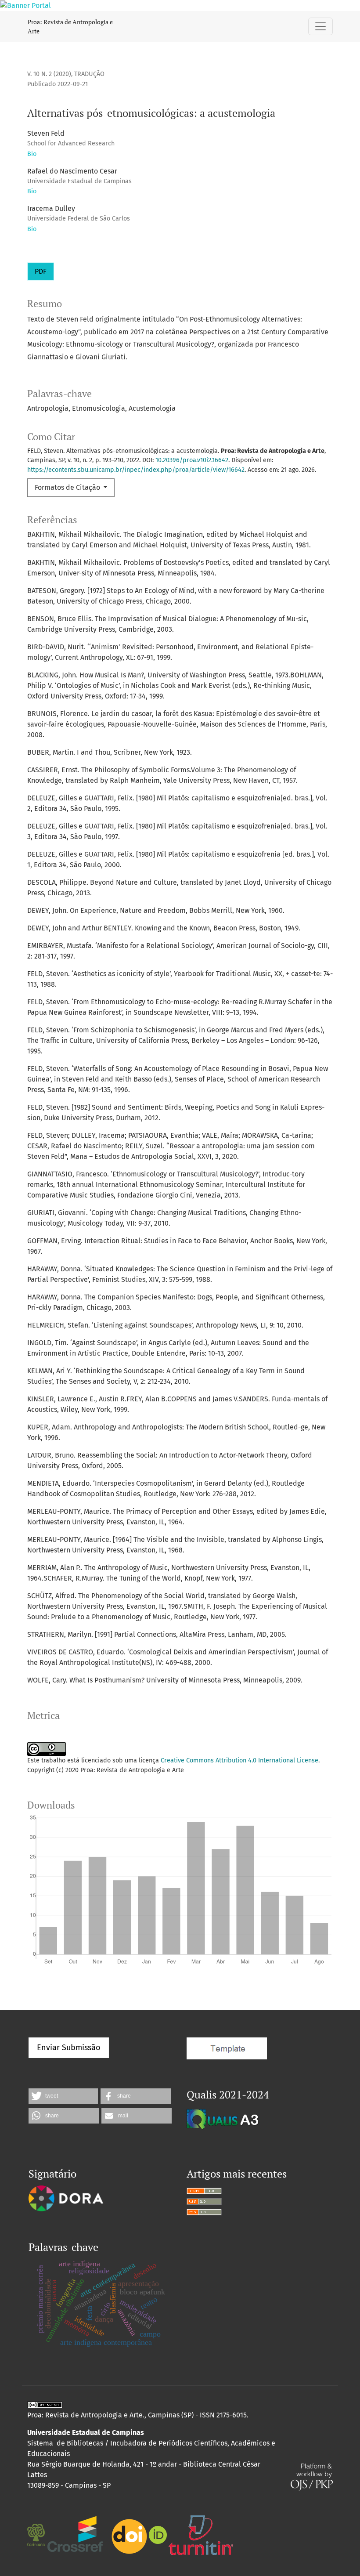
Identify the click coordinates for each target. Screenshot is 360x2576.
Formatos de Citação (68, 487)
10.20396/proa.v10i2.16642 (192, 460)
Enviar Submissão (69, 2048)
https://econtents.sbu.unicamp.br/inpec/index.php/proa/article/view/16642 (136, 470)
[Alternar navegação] (320, 26)
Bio (32, 154)
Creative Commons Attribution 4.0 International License (239, 1760)
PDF (41, 271)
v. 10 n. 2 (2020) (49, 74)
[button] (63, 2096)
